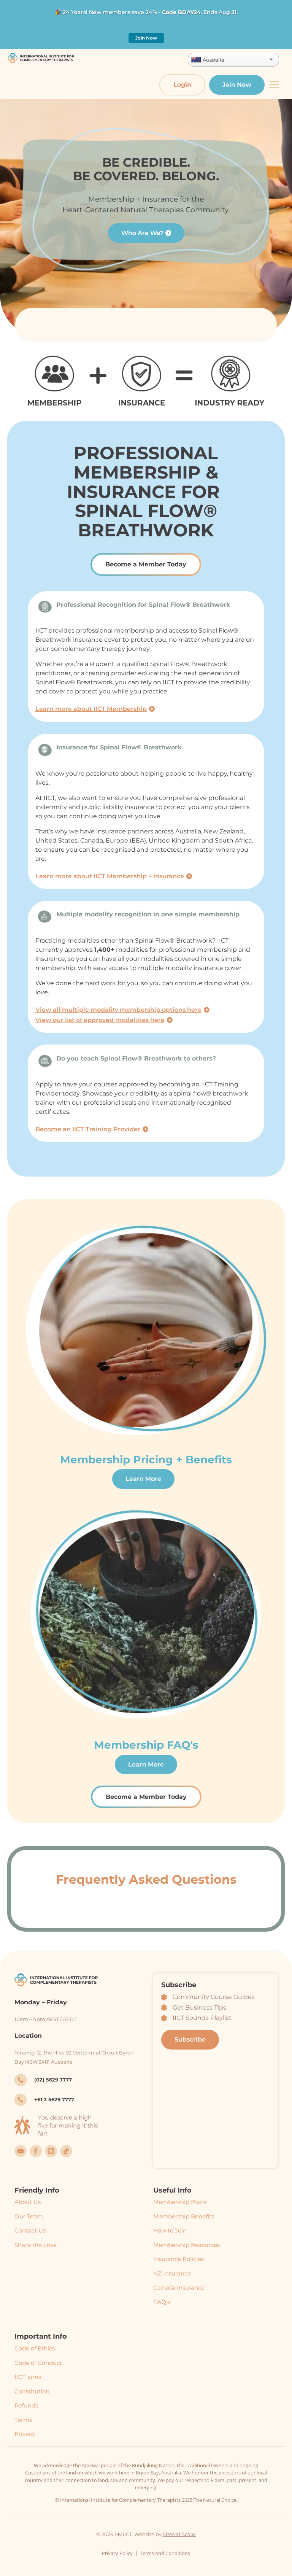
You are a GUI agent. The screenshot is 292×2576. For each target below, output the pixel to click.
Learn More (143, 1479)
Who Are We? (142, 233)
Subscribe (190, 2039)
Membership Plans (180, 2202)
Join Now (146, 38)
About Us (28, 2202)
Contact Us (30, 2230)
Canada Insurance (179, 2287)
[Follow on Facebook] (36, 2151)
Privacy (25, 2434)
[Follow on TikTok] (66, 2151)
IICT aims (28, 2377)
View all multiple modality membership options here (118, 1010)
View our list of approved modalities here (100, 1020)
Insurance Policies (179, 2259)
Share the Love (36, 2245)
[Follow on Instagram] (51, 2151)
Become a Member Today (146, 564)
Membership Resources (186, 2245)
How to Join (170, 2230)
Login (182, 85)
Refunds (26, 2405)
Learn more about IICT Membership (91, 709)
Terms (23, 2420)
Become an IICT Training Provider (88, 1129)
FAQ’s (162, 2302)
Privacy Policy (117, 2553)
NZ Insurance (172, 2273)
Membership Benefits (184, 2216)
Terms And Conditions (165, 2553)
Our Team (29, 2216)
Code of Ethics (35, 2348)
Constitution (32, 2391)
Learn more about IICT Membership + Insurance (110, 876)
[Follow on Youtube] (21, 2151)
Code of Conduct (38, 2363)
